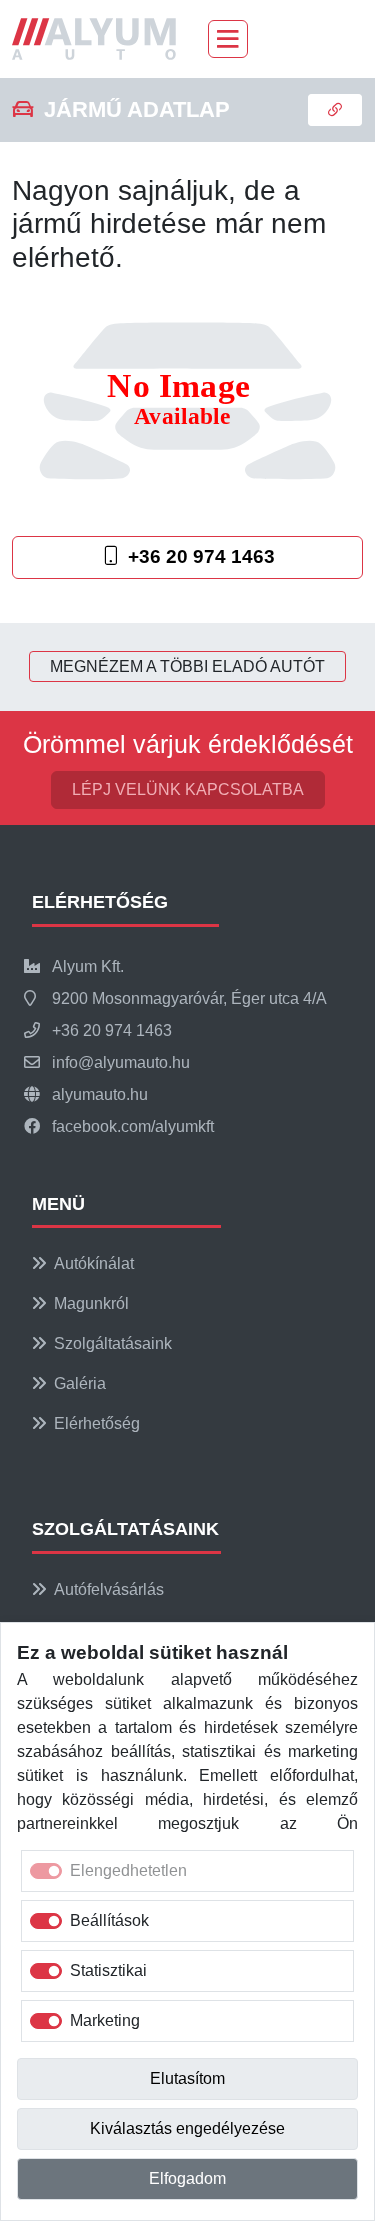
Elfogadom (187, 2178)
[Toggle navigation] (228, 39)
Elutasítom (187, 2078)
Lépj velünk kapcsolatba (188, 789)
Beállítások (109, 1920)
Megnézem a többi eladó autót (187, 666)
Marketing (105, 2020)
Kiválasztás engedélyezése (187, 2128)
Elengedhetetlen (128, 1870)
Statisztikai (108, 1970)
